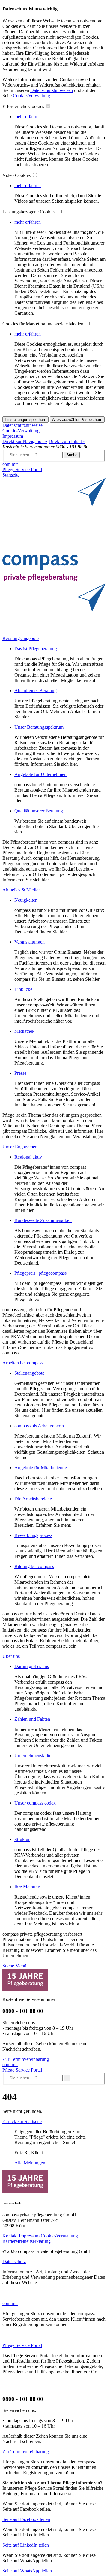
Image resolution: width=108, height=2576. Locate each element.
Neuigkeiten (26, 900)
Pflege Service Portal (22, 470)
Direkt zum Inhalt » (67, 441)
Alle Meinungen (30, 2163)
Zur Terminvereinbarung (26, 2059)
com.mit (10, 464)
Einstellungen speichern (25, 420)
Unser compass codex (35, 1803)
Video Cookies (17, 175)
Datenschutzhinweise (22, 425)
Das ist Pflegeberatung (36, 649)
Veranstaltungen (30, 942)
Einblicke (23, 989)
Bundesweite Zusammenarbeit (43, 1220)
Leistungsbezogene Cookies (30, 212)
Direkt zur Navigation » (25, 441)
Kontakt (11, 2236)
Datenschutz (14, 2262)
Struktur (22, 1839)
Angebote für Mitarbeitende (41, 1468)
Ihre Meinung (27, 1887)
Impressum (13, 436)
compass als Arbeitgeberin (39, 1426)
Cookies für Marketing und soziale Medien (43, 324)
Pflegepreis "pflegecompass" (42, 1273)
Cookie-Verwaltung (31, 96)
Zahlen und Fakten (32, 1719)
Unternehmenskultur (34, 1756)
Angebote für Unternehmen (40, 774)
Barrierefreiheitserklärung (27, 2241)
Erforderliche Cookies (24, 106)
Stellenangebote (29, 1373)
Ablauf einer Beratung (36, 690)
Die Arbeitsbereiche (33, 1499)
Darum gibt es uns (32, 1666)
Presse (20, 1073)
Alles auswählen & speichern (77, 420)
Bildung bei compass (34, 1566)
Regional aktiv (28, 1157)
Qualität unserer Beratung (39, 811)
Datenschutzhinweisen (52, 90)
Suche (72, 455)
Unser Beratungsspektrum (39, 727)
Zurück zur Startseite (22, 2121)
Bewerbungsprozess (33, 1535)
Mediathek (24, 1031)
